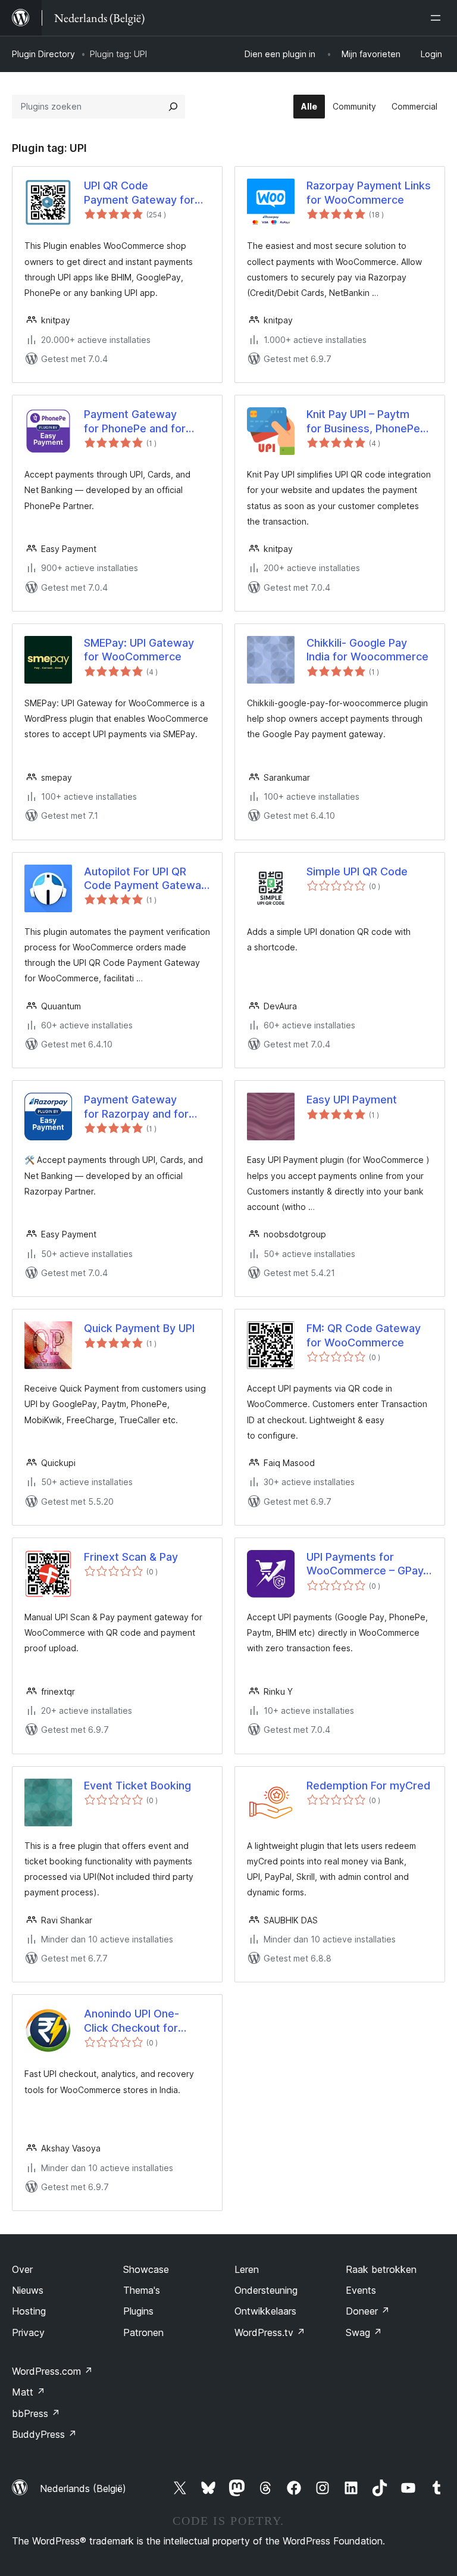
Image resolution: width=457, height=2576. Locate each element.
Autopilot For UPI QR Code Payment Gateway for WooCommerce (145, 879)
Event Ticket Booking (137, 1786)
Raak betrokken (381, 2269)
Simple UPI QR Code (357, 871)
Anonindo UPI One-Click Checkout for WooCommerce (132, 2021)
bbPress (36, 2413)
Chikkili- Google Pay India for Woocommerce (367, 650)
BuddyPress (44, 2434)
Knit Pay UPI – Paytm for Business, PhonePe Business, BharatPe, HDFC (363, 422)
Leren (247, 2269)
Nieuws (28, 2290)
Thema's (142, 2290)
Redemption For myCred (368, 1786)
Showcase (146, 2269)
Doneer (368, 2311)
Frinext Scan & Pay (131, 1557)
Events (361, 2290)
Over (22, 2269)
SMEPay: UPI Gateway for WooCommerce (139, 650)
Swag (364, 2332)
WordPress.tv (270, 2332)
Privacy (28, 2332)
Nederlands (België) (83, 2488)
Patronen (143, 2332)
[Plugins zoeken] (173, 107)
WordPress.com (52, 2371)
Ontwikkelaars (265, 2311)
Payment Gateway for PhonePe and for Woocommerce (135, 422)
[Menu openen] (438, 18)
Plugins (138, 2311)
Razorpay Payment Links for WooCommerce (369, 192)
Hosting (29, 2311)
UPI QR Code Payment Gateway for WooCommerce (139, 193)
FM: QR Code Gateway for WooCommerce (364, 1335)
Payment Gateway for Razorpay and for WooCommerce (136, 1107)
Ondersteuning (266, 2290)
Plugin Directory (43, 54)
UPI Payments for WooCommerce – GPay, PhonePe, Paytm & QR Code (366, 1564)
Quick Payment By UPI (139, 1328)
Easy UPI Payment (352, 1100)
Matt (29, 2392)
